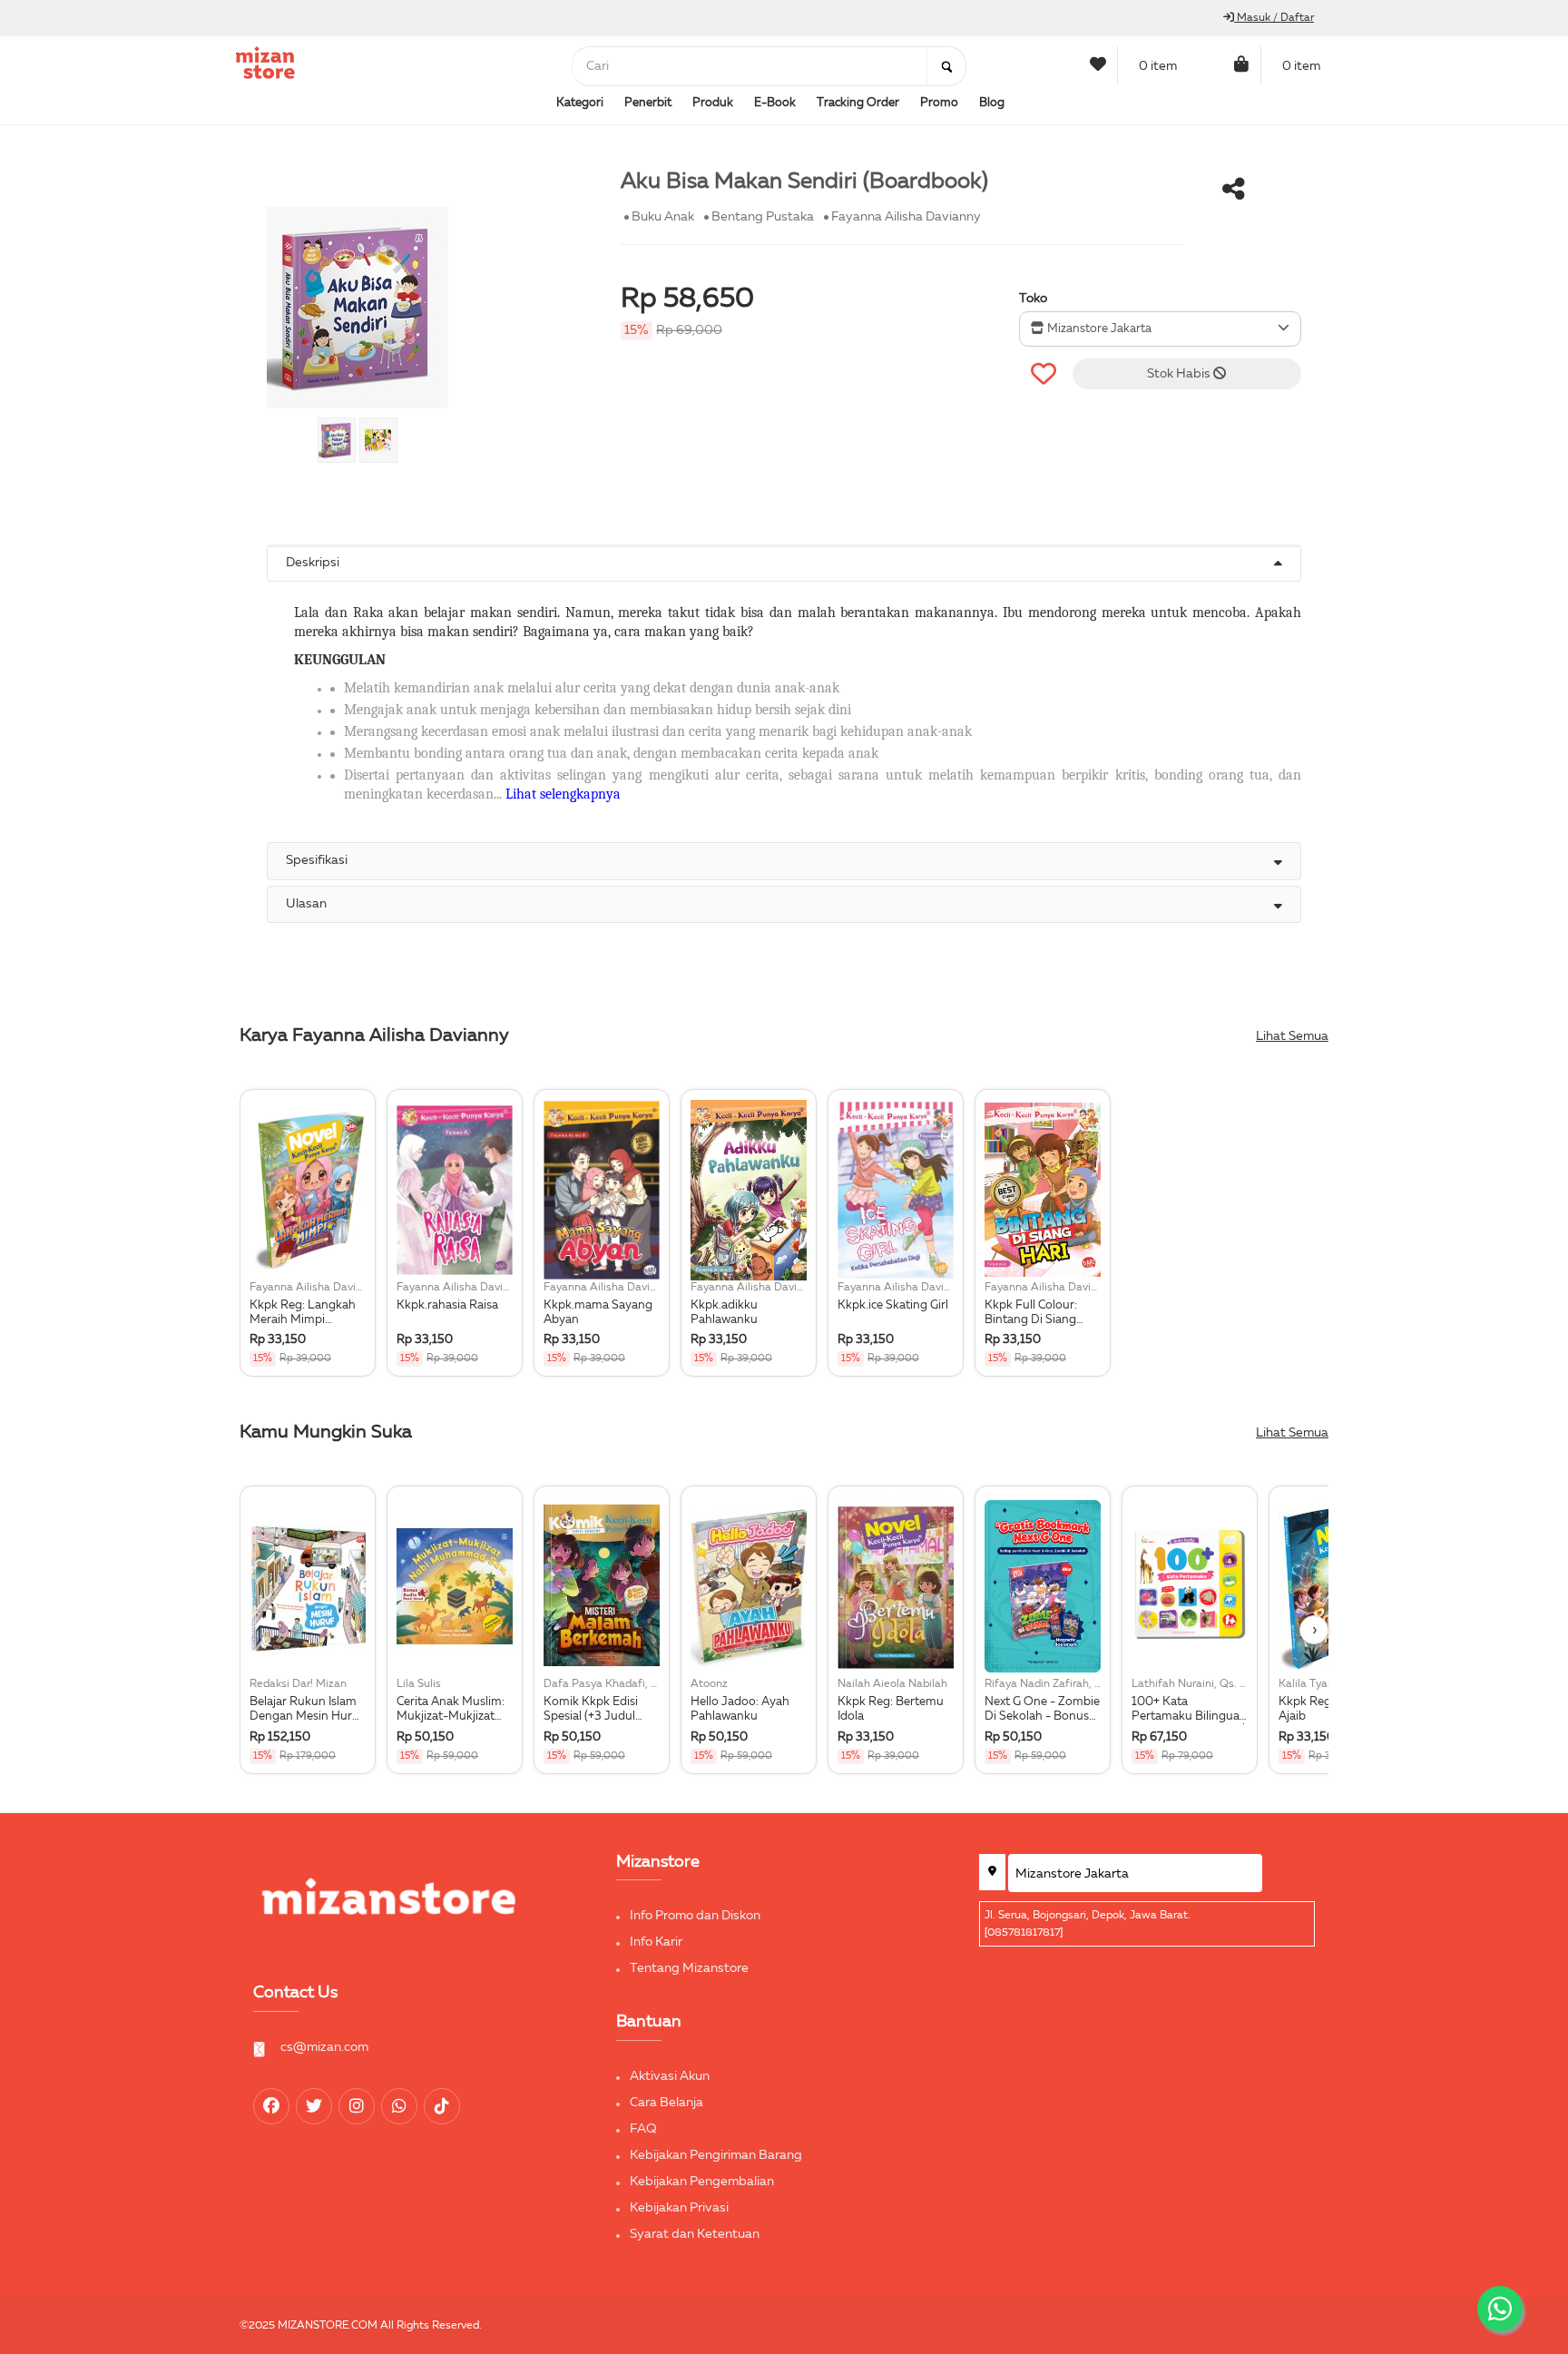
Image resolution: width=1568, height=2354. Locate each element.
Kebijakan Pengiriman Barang (716, 2155)
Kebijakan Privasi (679, 2208)
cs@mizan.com (324, 2047)
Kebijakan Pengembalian (702, 2182)
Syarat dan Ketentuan (695, 2234)
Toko (1033, 299)
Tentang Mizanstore (689, 1968)
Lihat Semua (1292, 1036)
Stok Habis (1180, 374)
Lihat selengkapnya (563, 794)
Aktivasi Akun (670, 2076)
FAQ (643, 2129)
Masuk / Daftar (1274, 18)
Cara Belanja (666, 2103)
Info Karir (656, 1942)
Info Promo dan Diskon (695, 1916)
